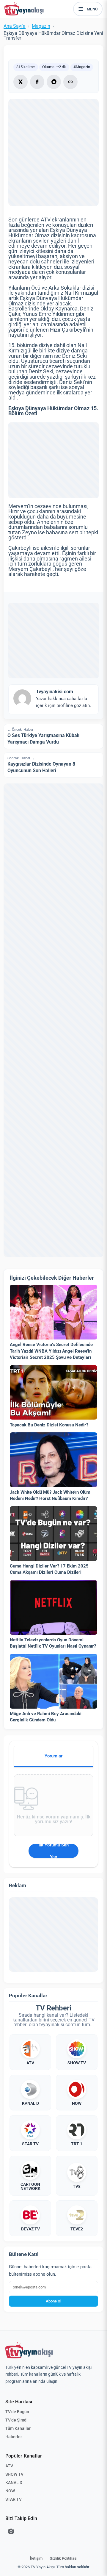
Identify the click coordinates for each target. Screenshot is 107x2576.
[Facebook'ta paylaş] (37, 82)
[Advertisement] (53, 460)
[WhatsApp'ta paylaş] (54, 82)
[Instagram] (11, 2531)
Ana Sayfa (15, 26)
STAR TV (14, 2499)
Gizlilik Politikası (63, 2558)
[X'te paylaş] (21, 82)
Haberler (14, 2437)
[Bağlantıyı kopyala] (70, 82)
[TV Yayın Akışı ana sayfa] (29, 2350)
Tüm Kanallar (18, 2428)
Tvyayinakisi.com (55, 692)
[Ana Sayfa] (25, 9)
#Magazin (82, 67)
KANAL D (14, 2483)
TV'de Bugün (17, 2412)
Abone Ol (53, 2301)
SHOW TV (14, 2474)
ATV (9, 2466)
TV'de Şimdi (16, 2420)
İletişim (36, 2558)
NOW (10, 2491)
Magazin (41, 26)
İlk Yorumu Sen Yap (54, 1851)
